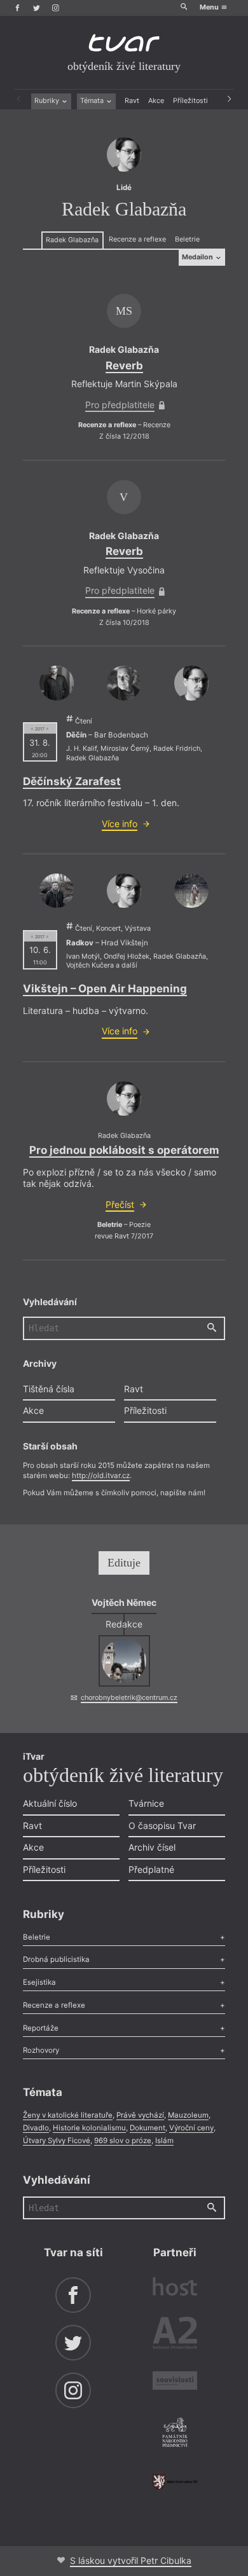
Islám (164, 2141)
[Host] (175, 2288)
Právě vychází (140, 2115)
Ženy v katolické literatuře (68, 2115)
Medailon (198, 257)
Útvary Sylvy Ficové (57, 2141)
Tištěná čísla (49, 1389)
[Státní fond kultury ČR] (175, 2482)
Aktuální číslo (50, 1803)
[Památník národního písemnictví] (175, 2434)
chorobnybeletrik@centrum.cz (129, 1698)
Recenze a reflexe (137, 239)
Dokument (148, 2128)
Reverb (124, 366)
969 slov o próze (123, 2141)
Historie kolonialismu (89, 2128)
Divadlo (36, 2128)
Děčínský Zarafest (72, 781)
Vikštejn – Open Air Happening (105, 989)
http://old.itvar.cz (101, 1476)
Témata (93, 101)
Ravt (132, 101)
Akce (156, 101)
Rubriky (48, 101)
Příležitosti (190, 101)
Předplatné (151, 1869)
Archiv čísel (152, 1847)
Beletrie (187, 239)
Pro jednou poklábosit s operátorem (124, 1150)
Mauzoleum (188, 2115)
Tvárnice (146, 1803)
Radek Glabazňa (72, 240)
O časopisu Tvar (162, 1826)
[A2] (175, 2335)
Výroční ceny (191, 2128)
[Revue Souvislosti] (175, 2382)
